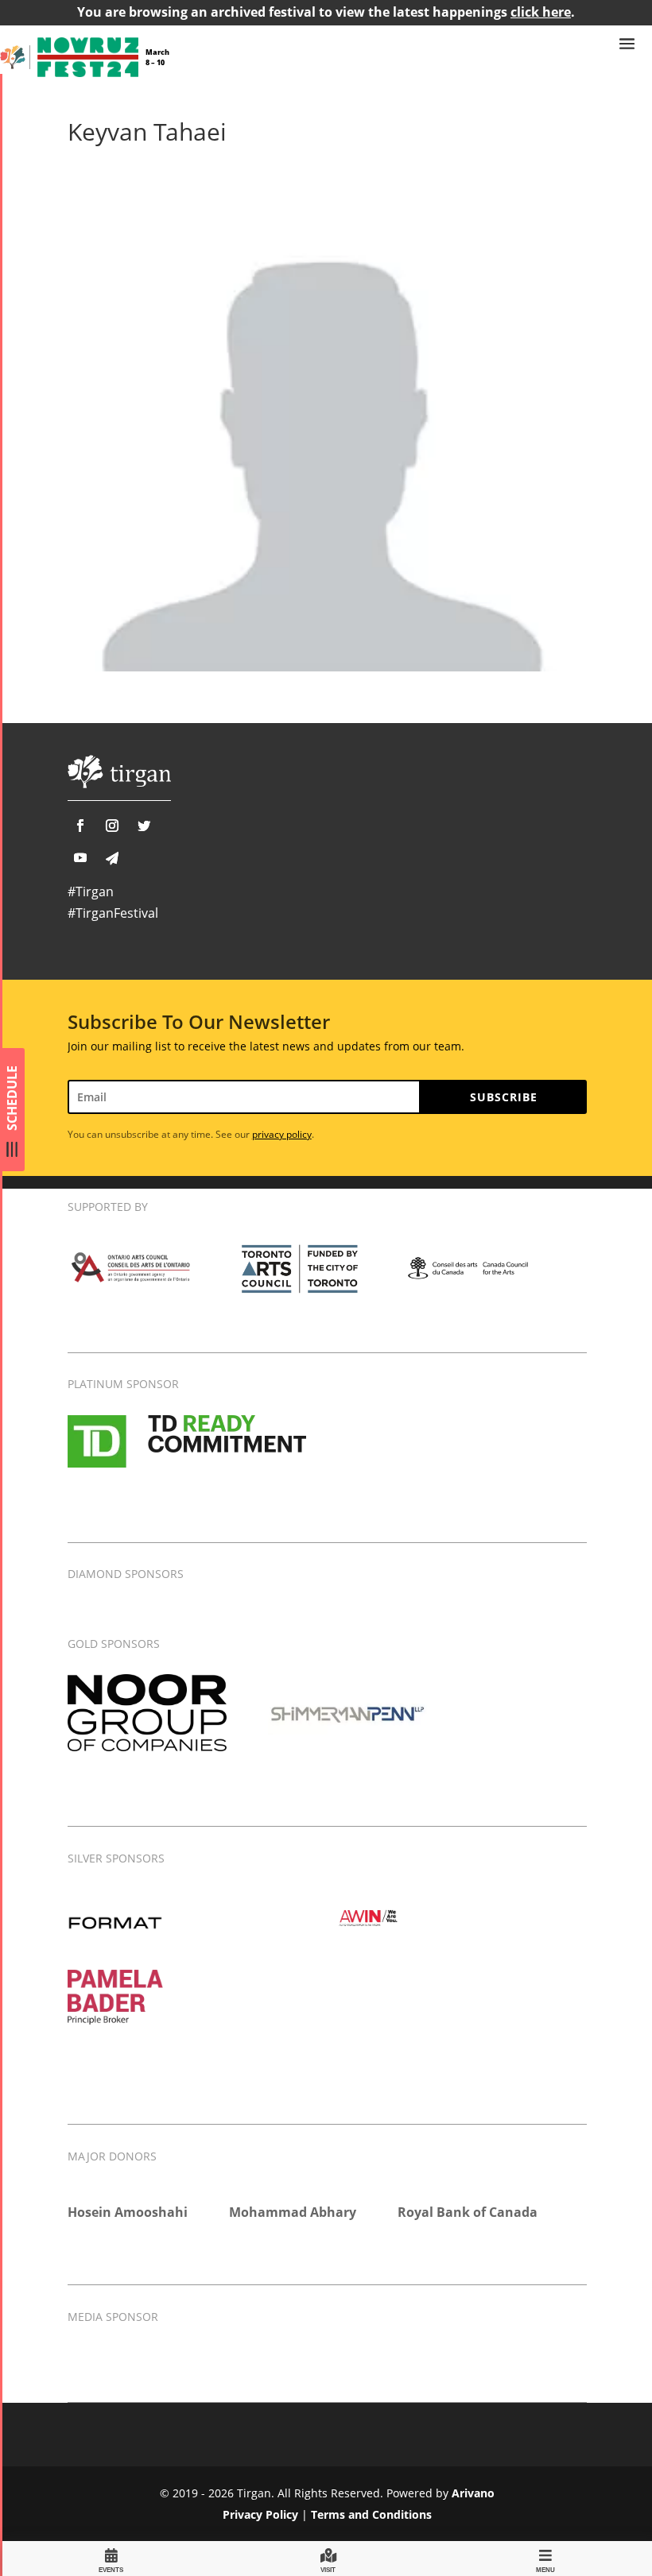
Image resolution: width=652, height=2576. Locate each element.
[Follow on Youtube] (80, 857)
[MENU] (545, 2558)
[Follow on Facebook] (80, 826)
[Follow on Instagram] (112, 826)
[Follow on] (112, 858)
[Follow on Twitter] (144, 826)
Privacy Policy (260, 2514)
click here (541, 12)
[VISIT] (328, 2558)
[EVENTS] (111, 2558)
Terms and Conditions (371, 2514)
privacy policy (282, 1134)
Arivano (473, 2493)
